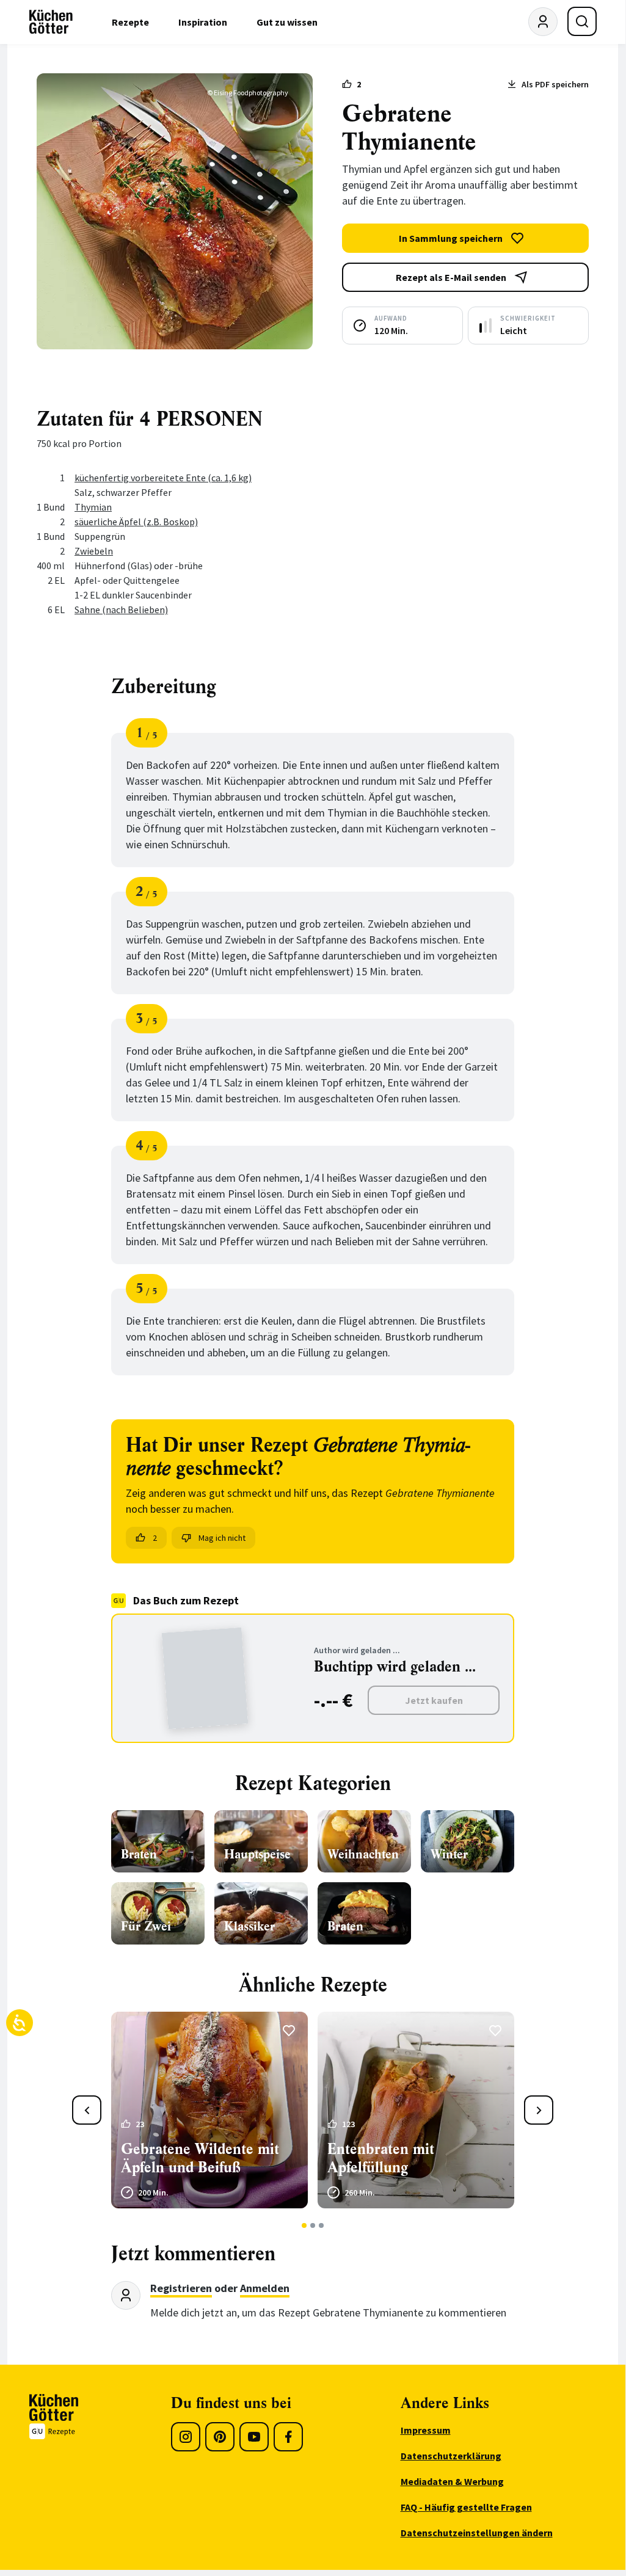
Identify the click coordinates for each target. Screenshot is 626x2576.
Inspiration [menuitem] (203, 22)
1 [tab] (304, 2225)
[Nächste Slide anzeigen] (539, 2110)
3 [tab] (322, 2225)
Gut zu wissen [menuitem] (287, 22)
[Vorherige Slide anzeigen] (87, 2110)
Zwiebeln (94, 551)
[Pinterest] (220, 2437)
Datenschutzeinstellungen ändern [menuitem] (477, 2533)
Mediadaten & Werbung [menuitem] (452, 2481)
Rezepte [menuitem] (130, 22)
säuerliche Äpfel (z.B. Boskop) (136, 522)
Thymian (93, 507)
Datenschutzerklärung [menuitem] (451, 2456)
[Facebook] (288, 2437)
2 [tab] (313, 2225)
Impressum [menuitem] (426, 2430)
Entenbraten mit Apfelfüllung (381, 2158)
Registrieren (181, 2288)
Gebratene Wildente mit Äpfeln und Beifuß (200, 2158)
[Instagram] (186, 2437)
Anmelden (265, 2288)
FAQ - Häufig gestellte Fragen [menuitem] (466, 2507)
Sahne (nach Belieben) (121, 609)
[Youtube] (254, 2437)
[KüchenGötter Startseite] (51, 22)
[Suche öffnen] (582, 21)
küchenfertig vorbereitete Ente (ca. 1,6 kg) (163, 478)
